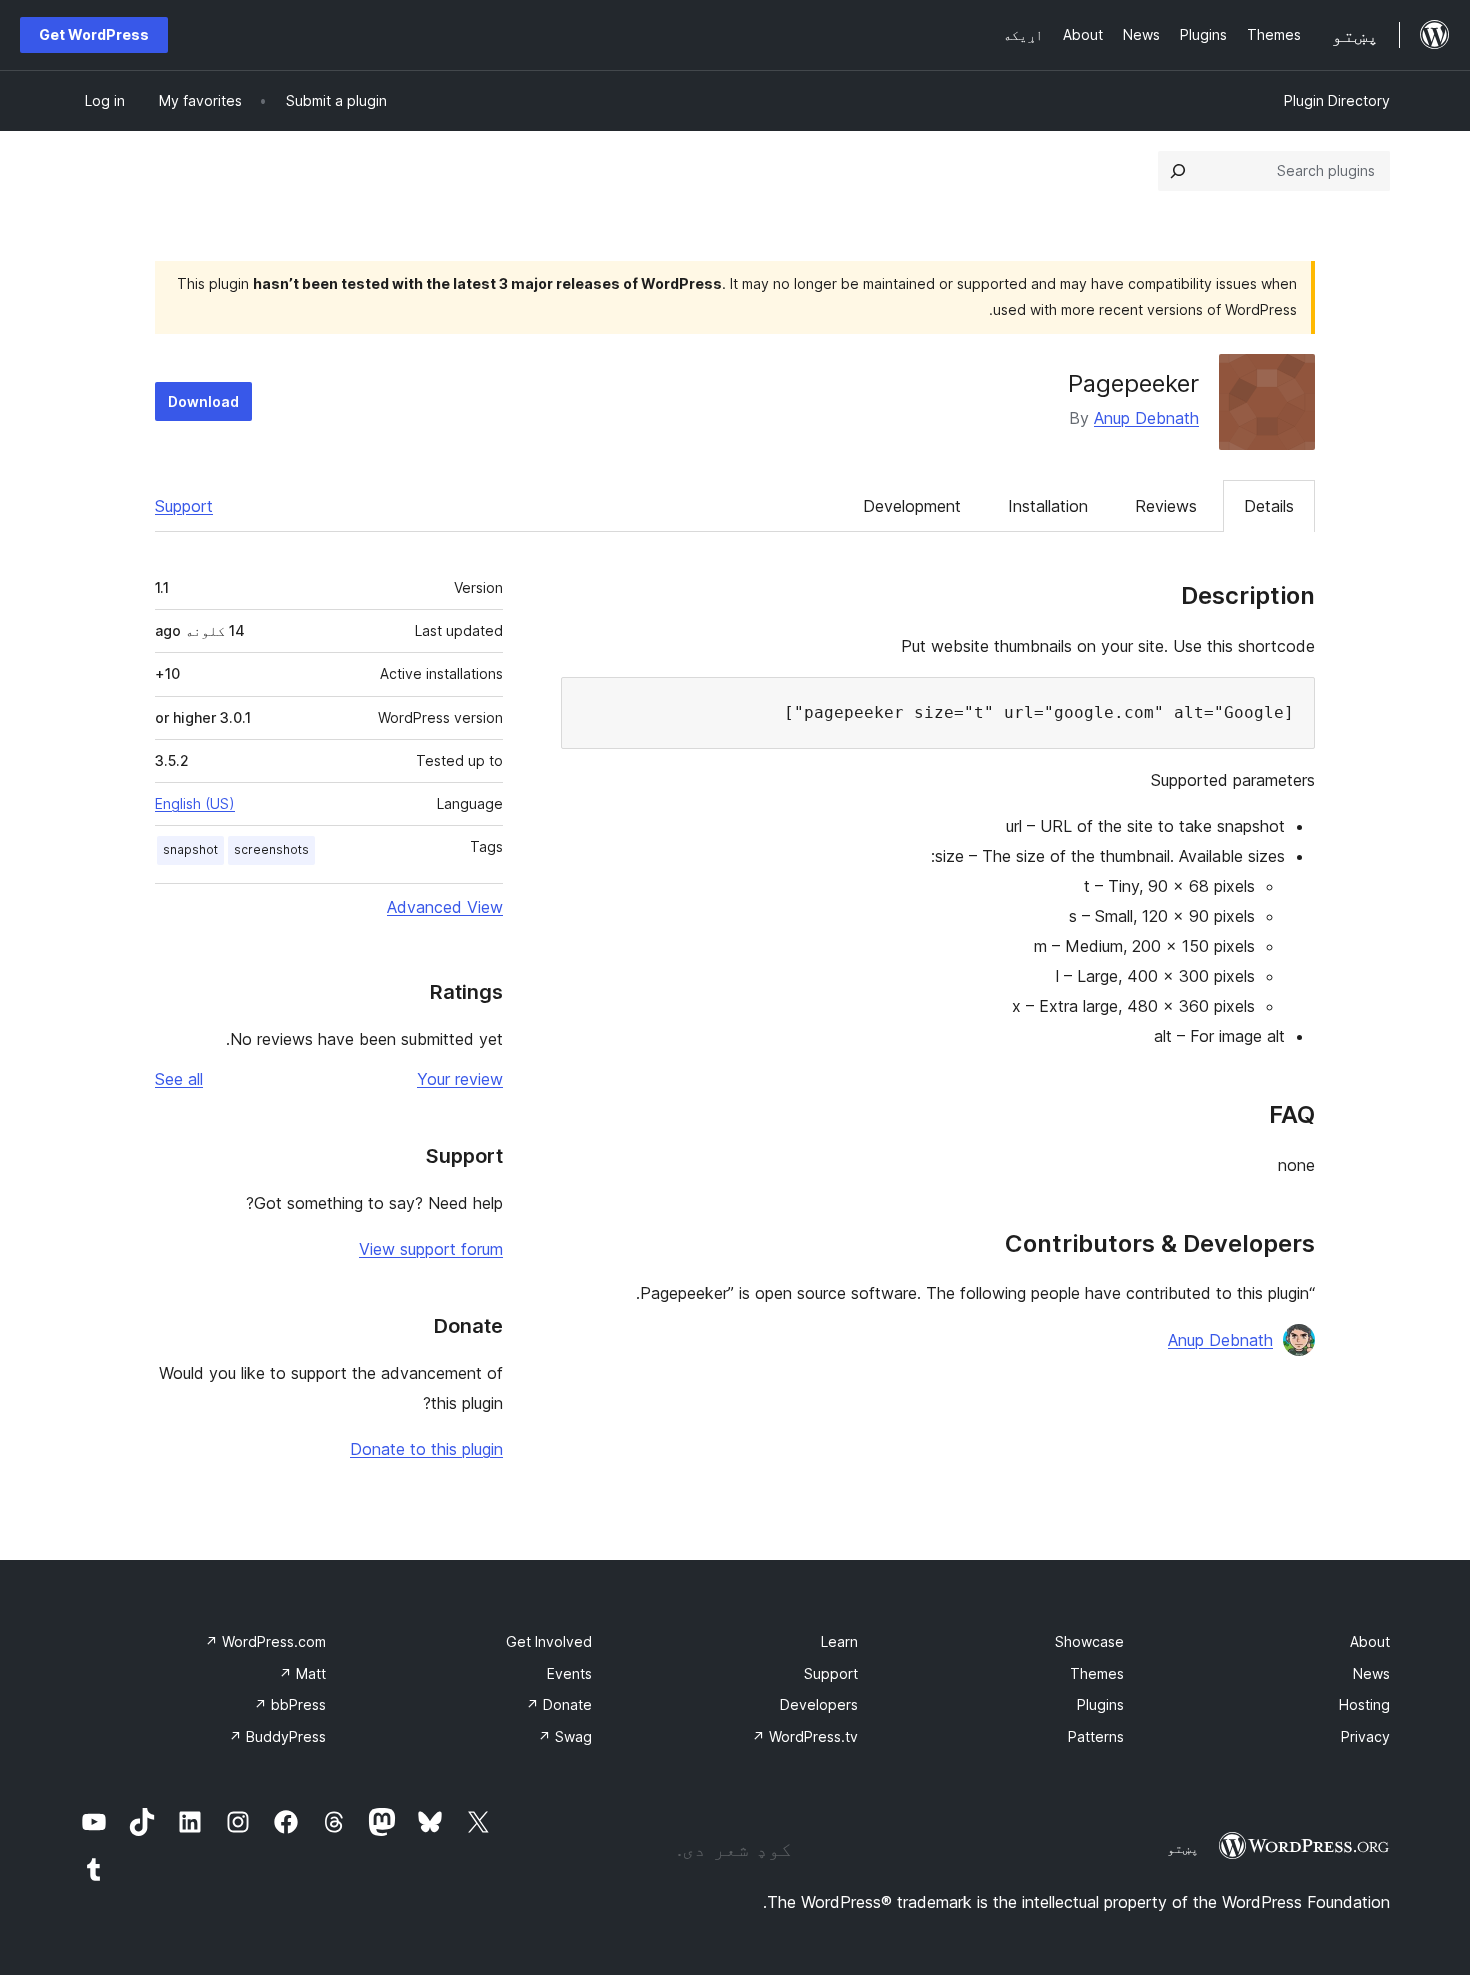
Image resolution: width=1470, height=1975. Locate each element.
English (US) (195, 803)
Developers (819, 1704)
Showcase (1089, 1641)
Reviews (1166, 506)
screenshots (271, 849)
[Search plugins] (1178, 171)
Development (912, 506)
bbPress (290, 1704)
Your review (460, 1079)
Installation (1048, 506)
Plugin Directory (1337, 100)
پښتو (1183, 1848)
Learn (839, 1641)
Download (203, 401)
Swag (565, 1736)
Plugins (1100, 1704)
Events (569, 1673)
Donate (559, 1704)
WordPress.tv (805, 1736)
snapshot (190, 849)
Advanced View (445, 907)
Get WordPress (94, 34)
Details (1269, 506)
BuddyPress (277, 1736)
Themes (1097, 1673)
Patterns (1096, 1736)
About (1370, 1641)
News (1371, 1673)
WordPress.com (265, 1641)
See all (179, 1079)
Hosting (1364, 1704)
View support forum (431, 1249)
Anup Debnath (1146, 418)
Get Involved (549, 1641)
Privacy (1365, 1736)
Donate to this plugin (426, 1449)
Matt (302, 1673)
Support (184, 506)
